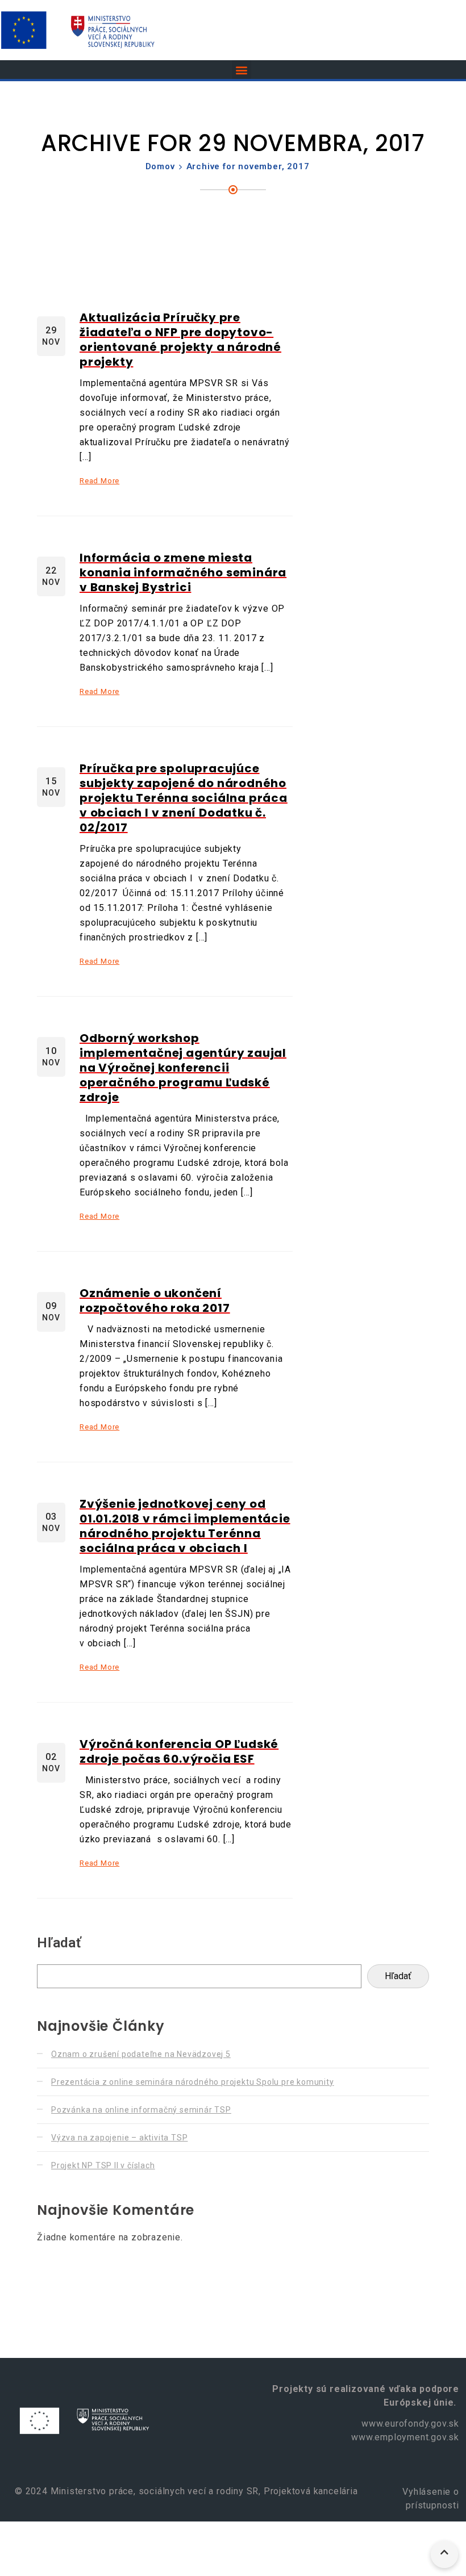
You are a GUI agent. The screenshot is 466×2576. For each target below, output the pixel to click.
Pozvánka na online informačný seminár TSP (141, 2110)
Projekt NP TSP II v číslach (103, 2165)
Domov (160, 166)
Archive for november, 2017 (248, 166)
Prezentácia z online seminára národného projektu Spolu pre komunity (193, 2082)
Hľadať (59, 1943)
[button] (242, 70)
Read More (99, 481)
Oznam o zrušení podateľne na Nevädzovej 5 (141, 2054)
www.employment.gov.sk (405, 2437)
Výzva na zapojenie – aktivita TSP (119, 2138)
